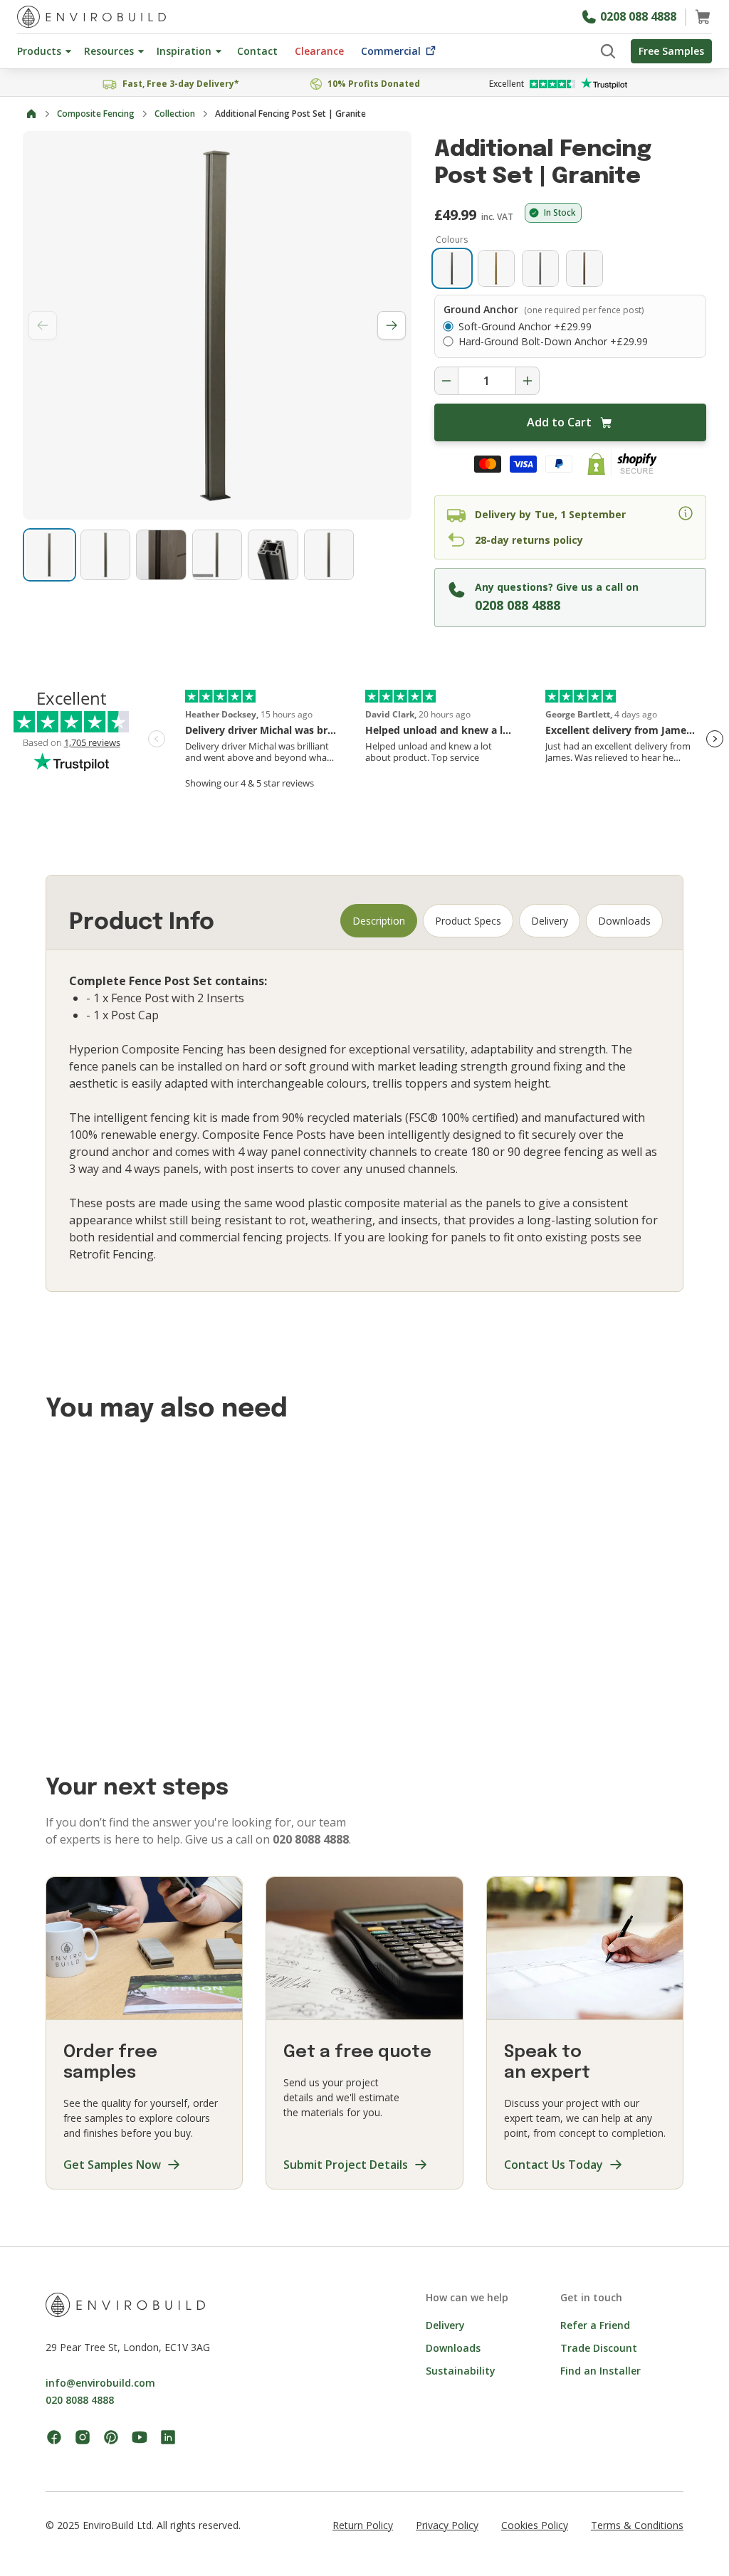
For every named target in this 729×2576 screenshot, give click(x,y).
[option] (452, 268)
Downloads (624, 921)
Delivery (550, 921)
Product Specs (468, 921)
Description (379, 921)
